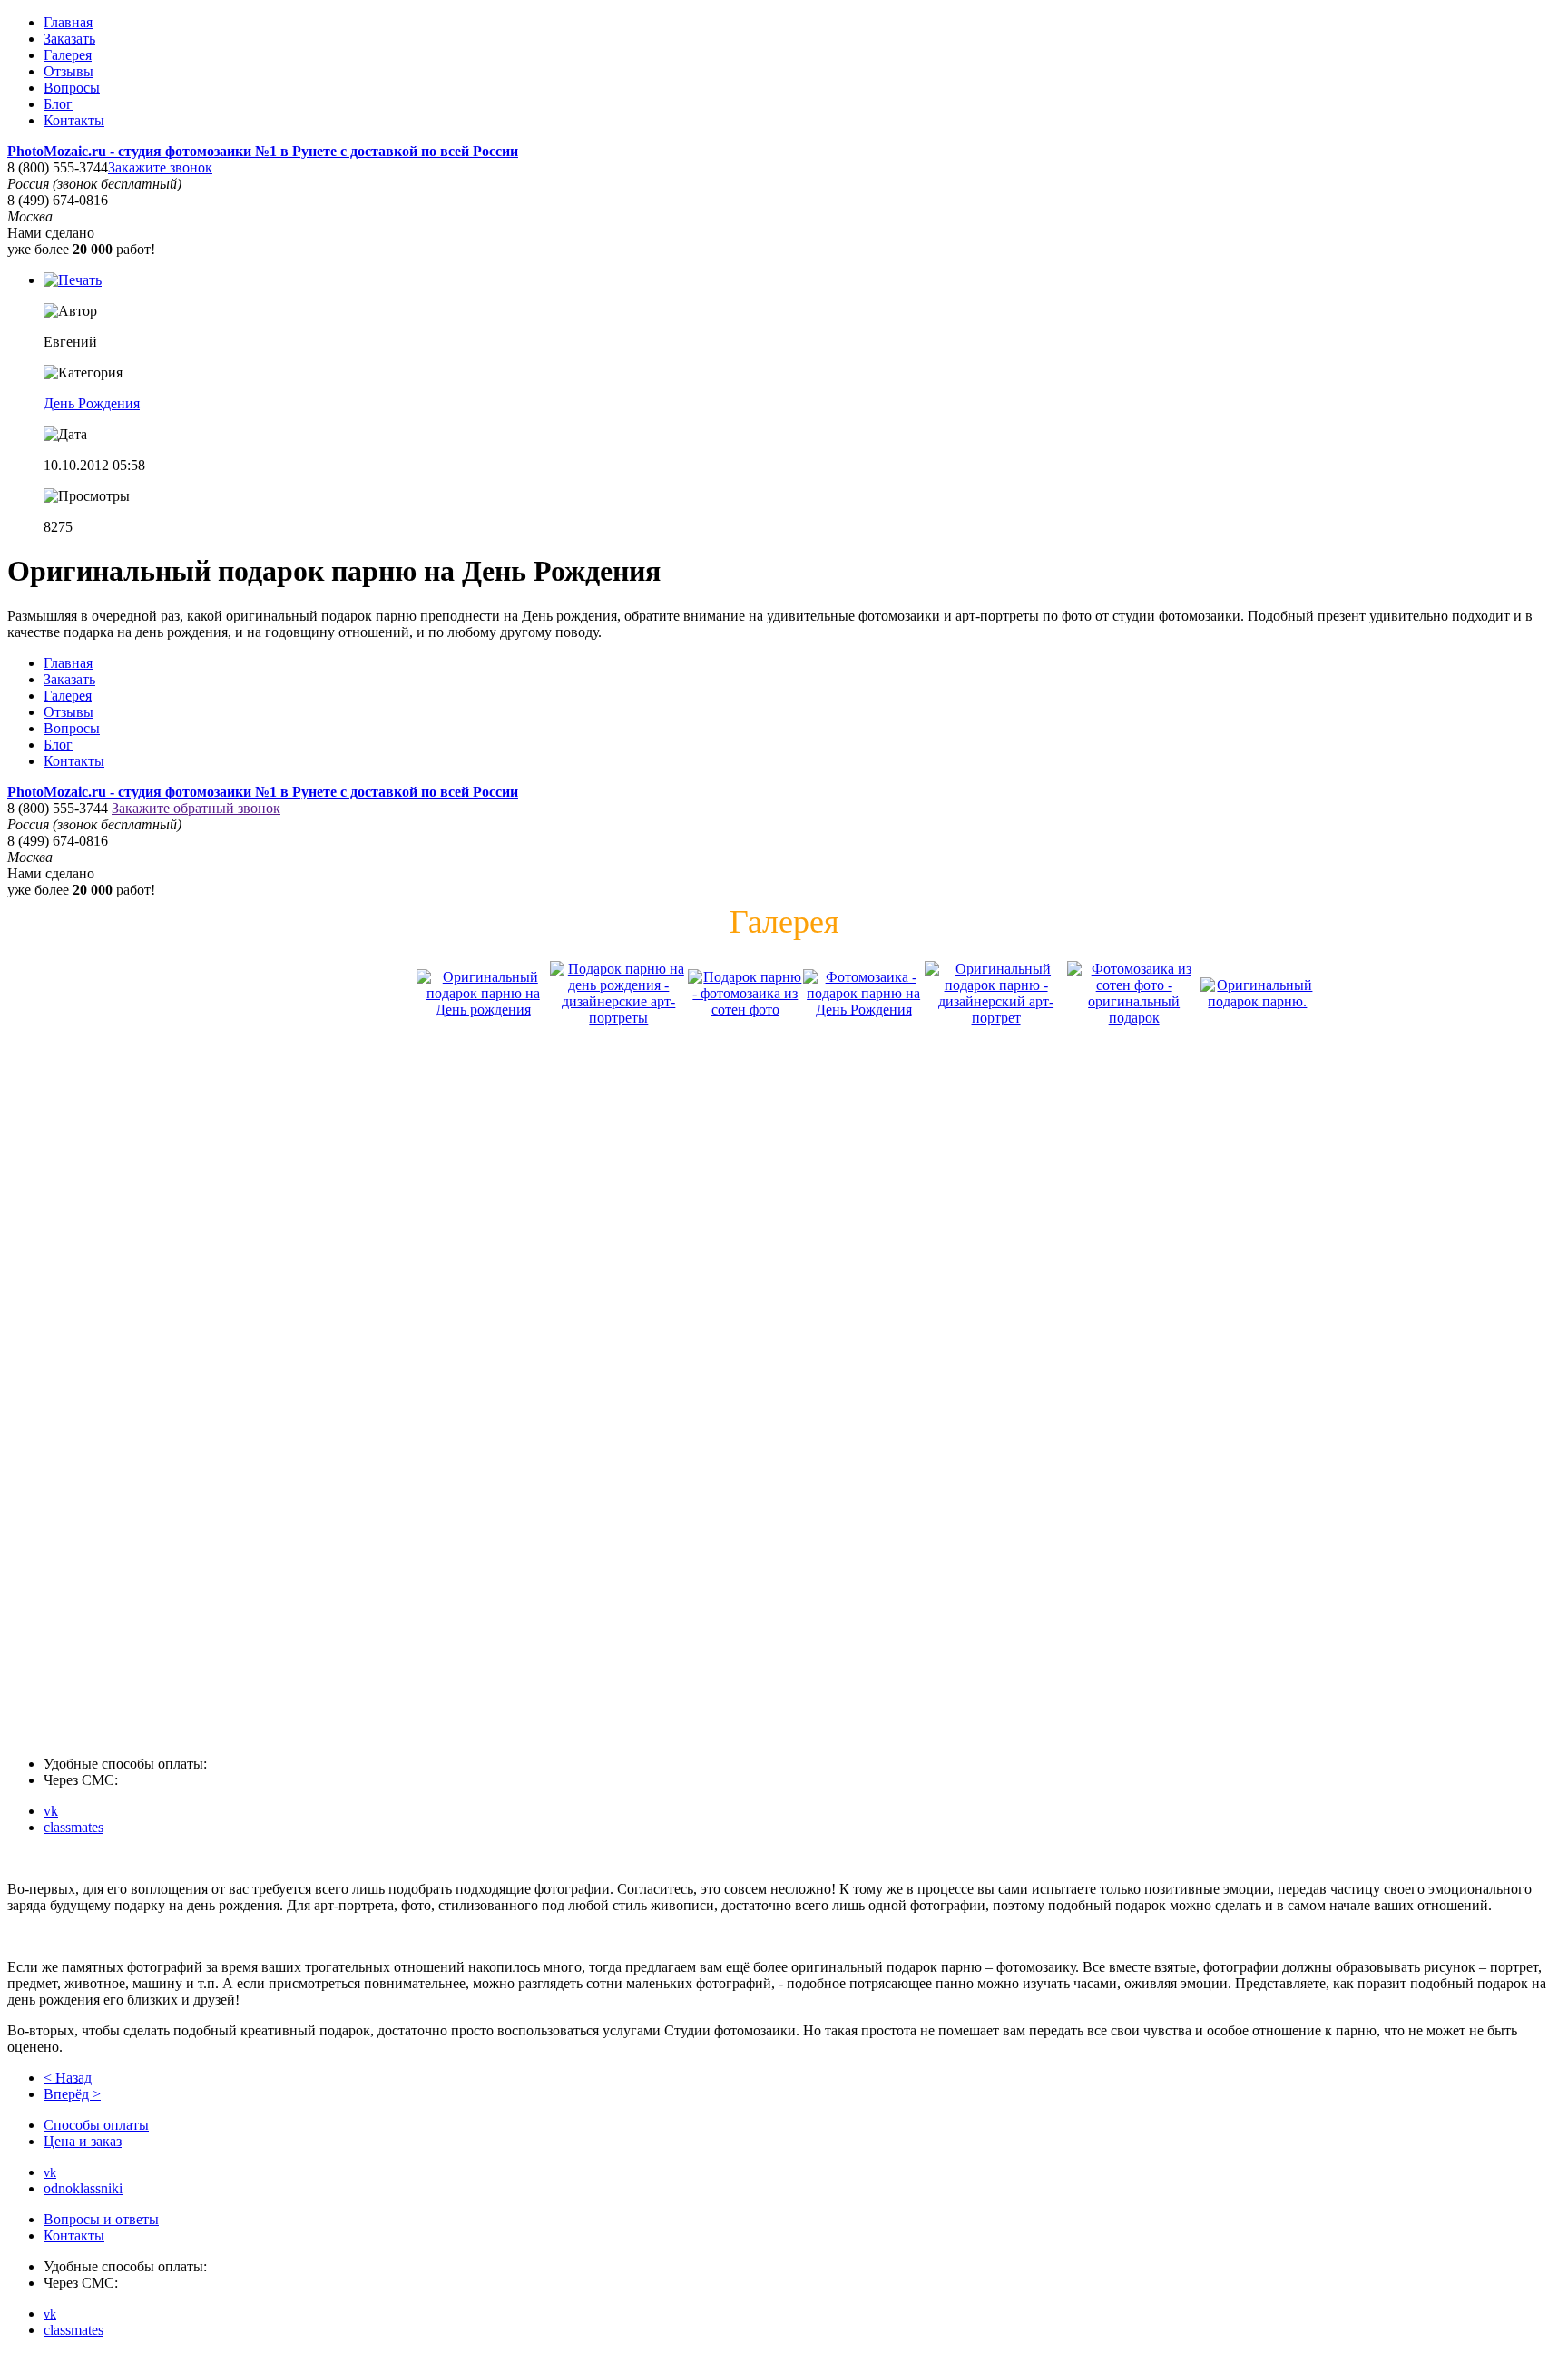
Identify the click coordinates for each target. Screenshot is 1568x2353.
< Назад (68, 2078)
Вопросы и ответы (101, 2219)
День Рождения (92, 403)
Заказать (69, 39)
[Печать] (73, 280)
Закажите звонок (160, 167)
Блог (58, 104)
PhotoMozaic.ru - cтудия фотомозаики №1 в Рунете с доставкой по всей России (263, 151)
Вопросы (72, 88)
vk (51, 1811)
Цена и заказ (83, 2141)
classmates (73, 1827)
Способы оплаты (96, 2125)
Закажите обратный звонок (196, 808)
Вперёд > (72, 2094)
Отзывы (69, 71)
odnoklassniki (83, 2188)
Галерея (68, 55)
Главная (68, 22)
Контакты (74, 120)
